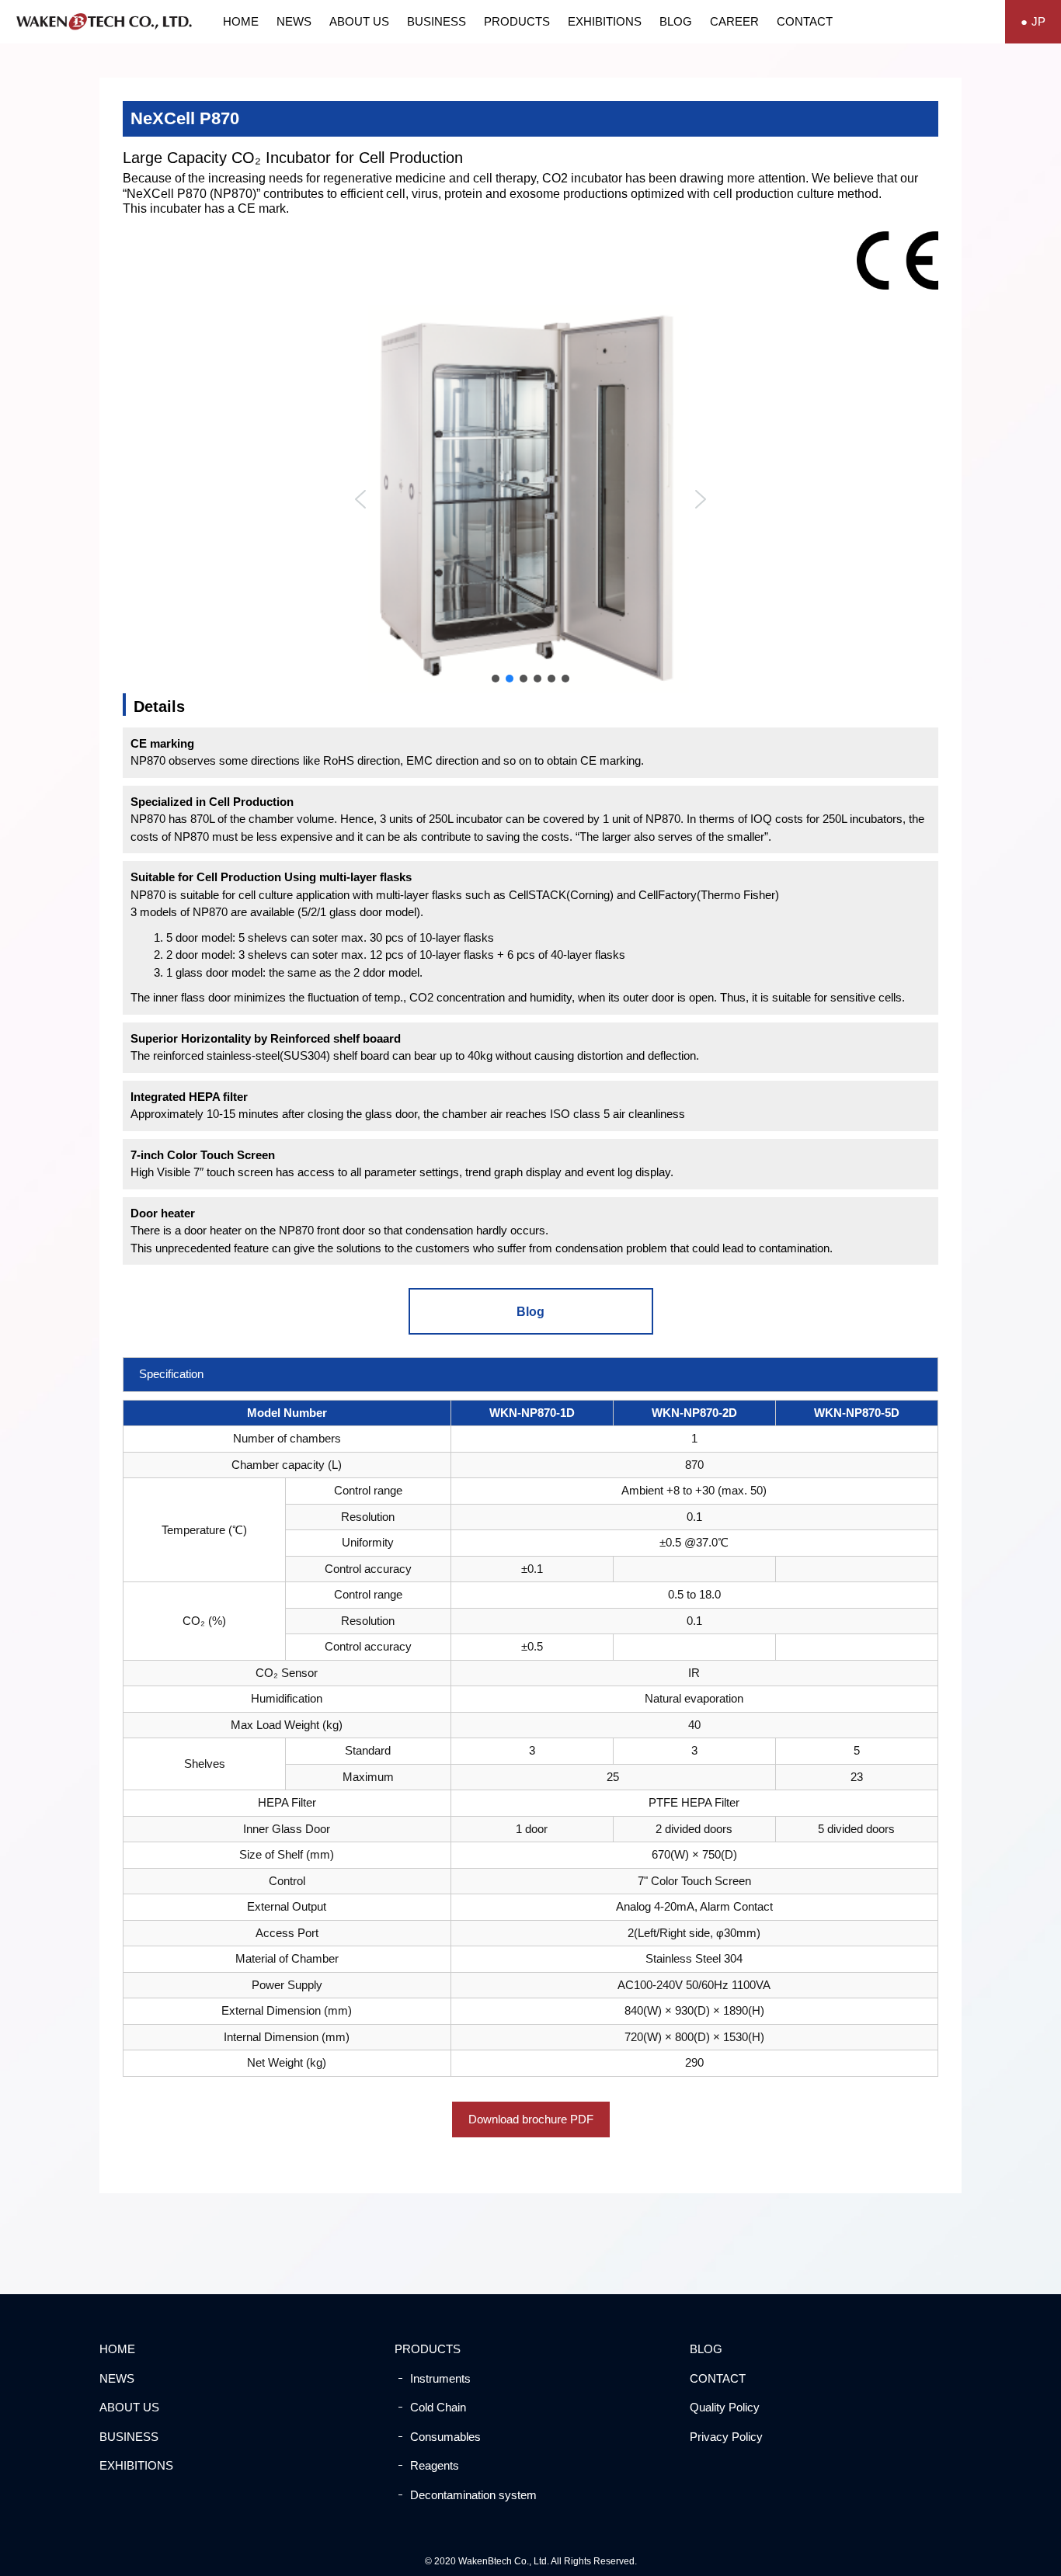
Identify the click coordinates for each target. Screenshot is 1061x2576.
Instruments (440, 2378)
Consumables (445, 2437)
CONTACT (805, 21)
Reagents (435, 2465)
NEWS (294, 21)
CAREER (734, 21)
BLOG (676, 21)
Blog (530, 1312)
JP (1038, 21)
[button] (360, 499)
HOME (241, 21)
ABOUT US (359, 21)
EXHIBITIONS (605, 21)
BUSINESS (437, 21)
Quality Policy (725, 2407)
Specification (171, 1374)
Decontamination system (473, 2495)
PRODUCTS (517, 21)
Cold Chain (438, 2407)
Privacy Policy (726, 2437)
